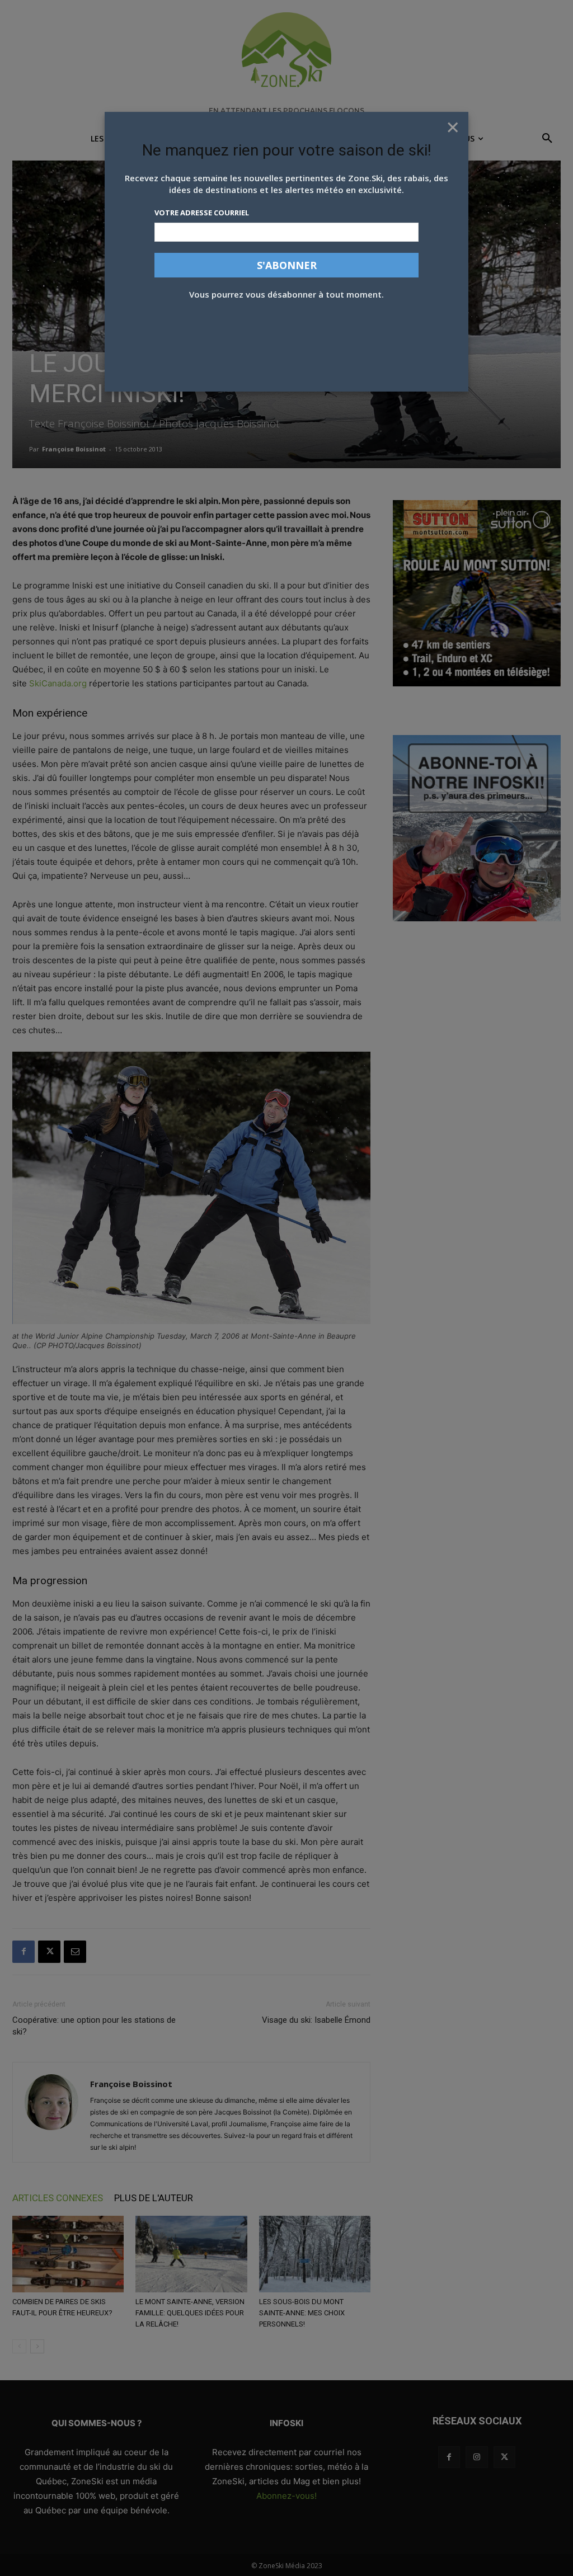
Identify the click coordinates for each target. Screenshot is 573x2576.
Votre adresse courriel (202, 213)
